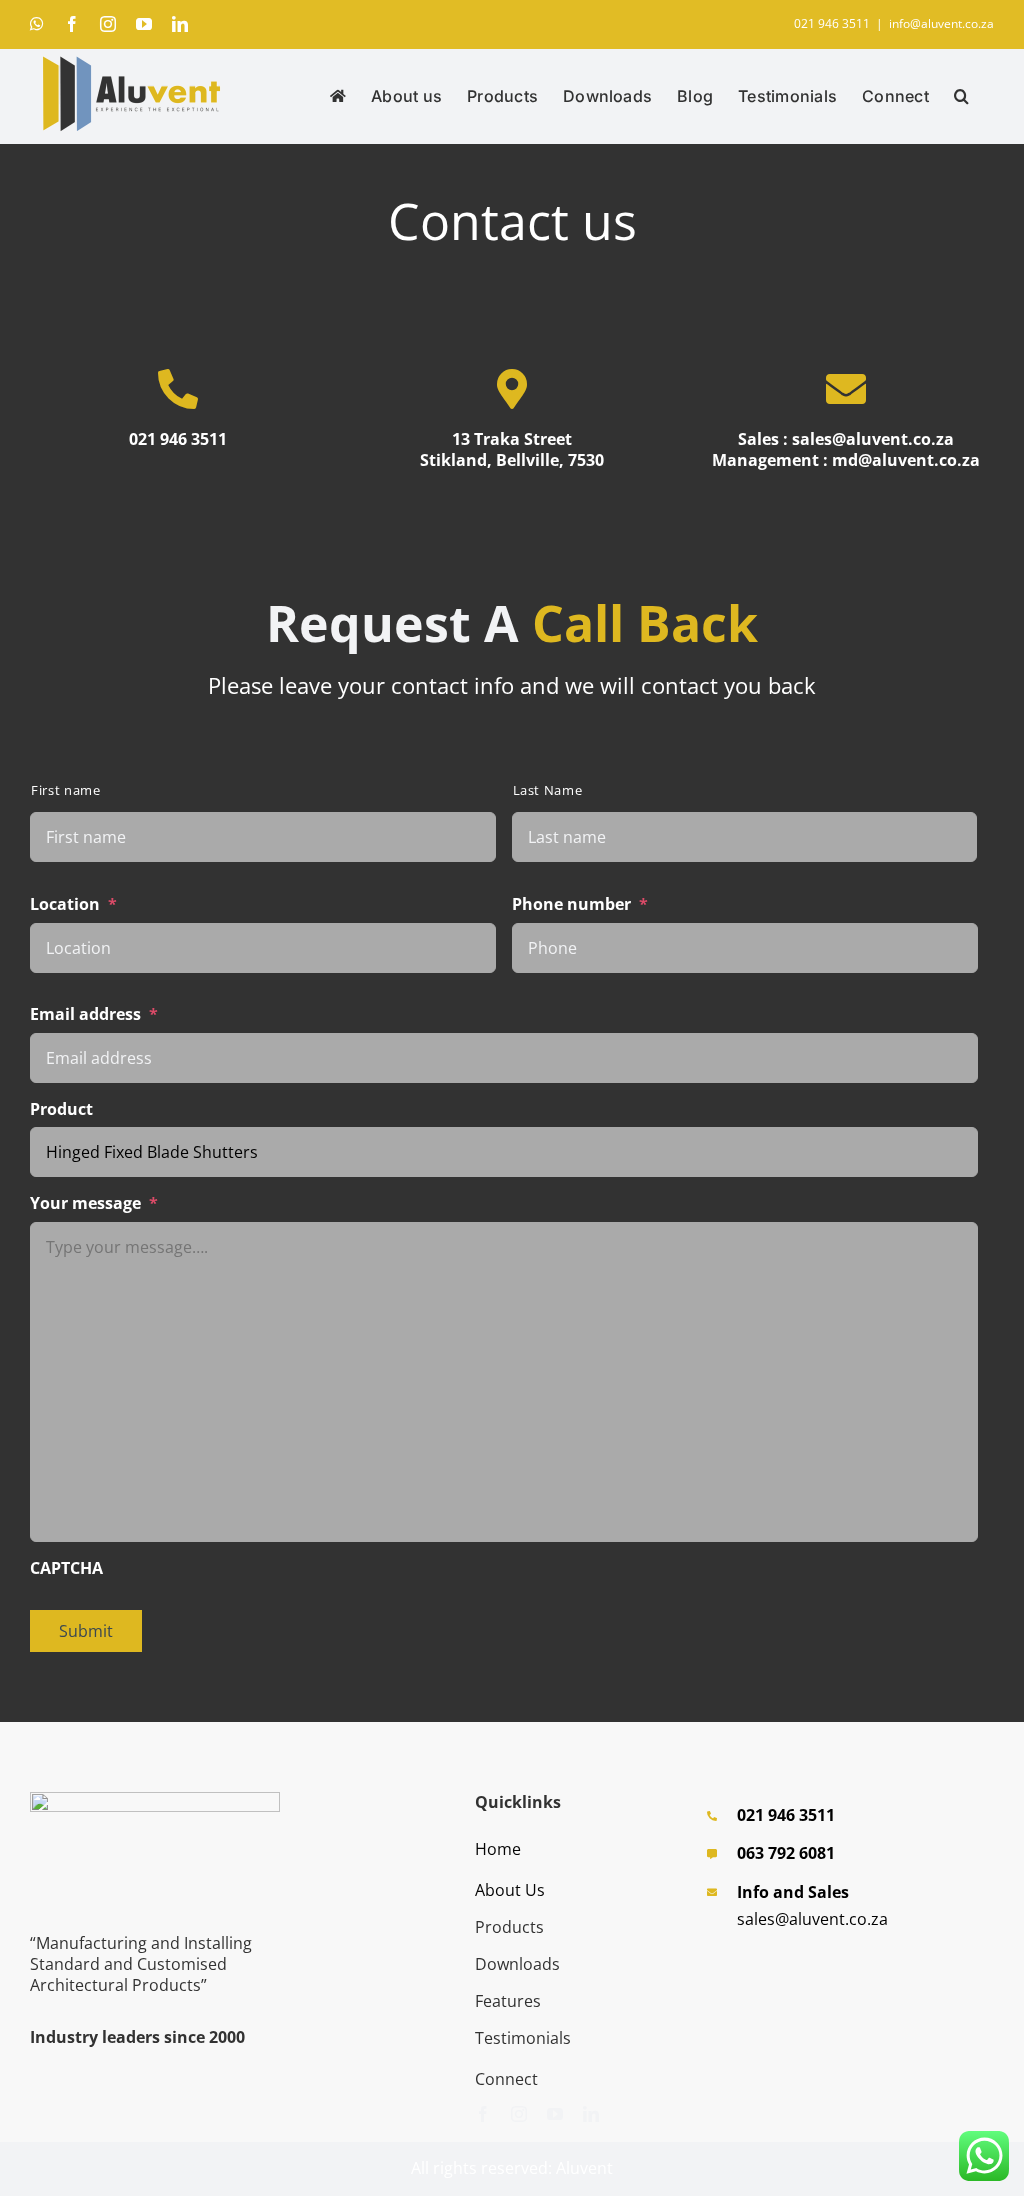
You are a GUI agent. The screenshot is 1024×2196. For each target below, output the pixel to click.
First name (66, 790)
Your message (94, 1203)
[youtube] (555, 2114)
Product (61, 1109)
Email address (94, 1014)
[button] (961, 96)
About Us (510, 1890)
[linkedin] (591, 2114)
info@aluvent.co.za (941, 23)
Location (73, 904)
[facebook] (483, 2114)
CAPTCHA (66, 1568)
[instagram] (519, 2114)
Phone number (580, 904)
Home (498, 1849)
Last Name (548, 790)
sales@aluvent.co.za (873, 439)
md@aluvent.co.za (906, 460)
